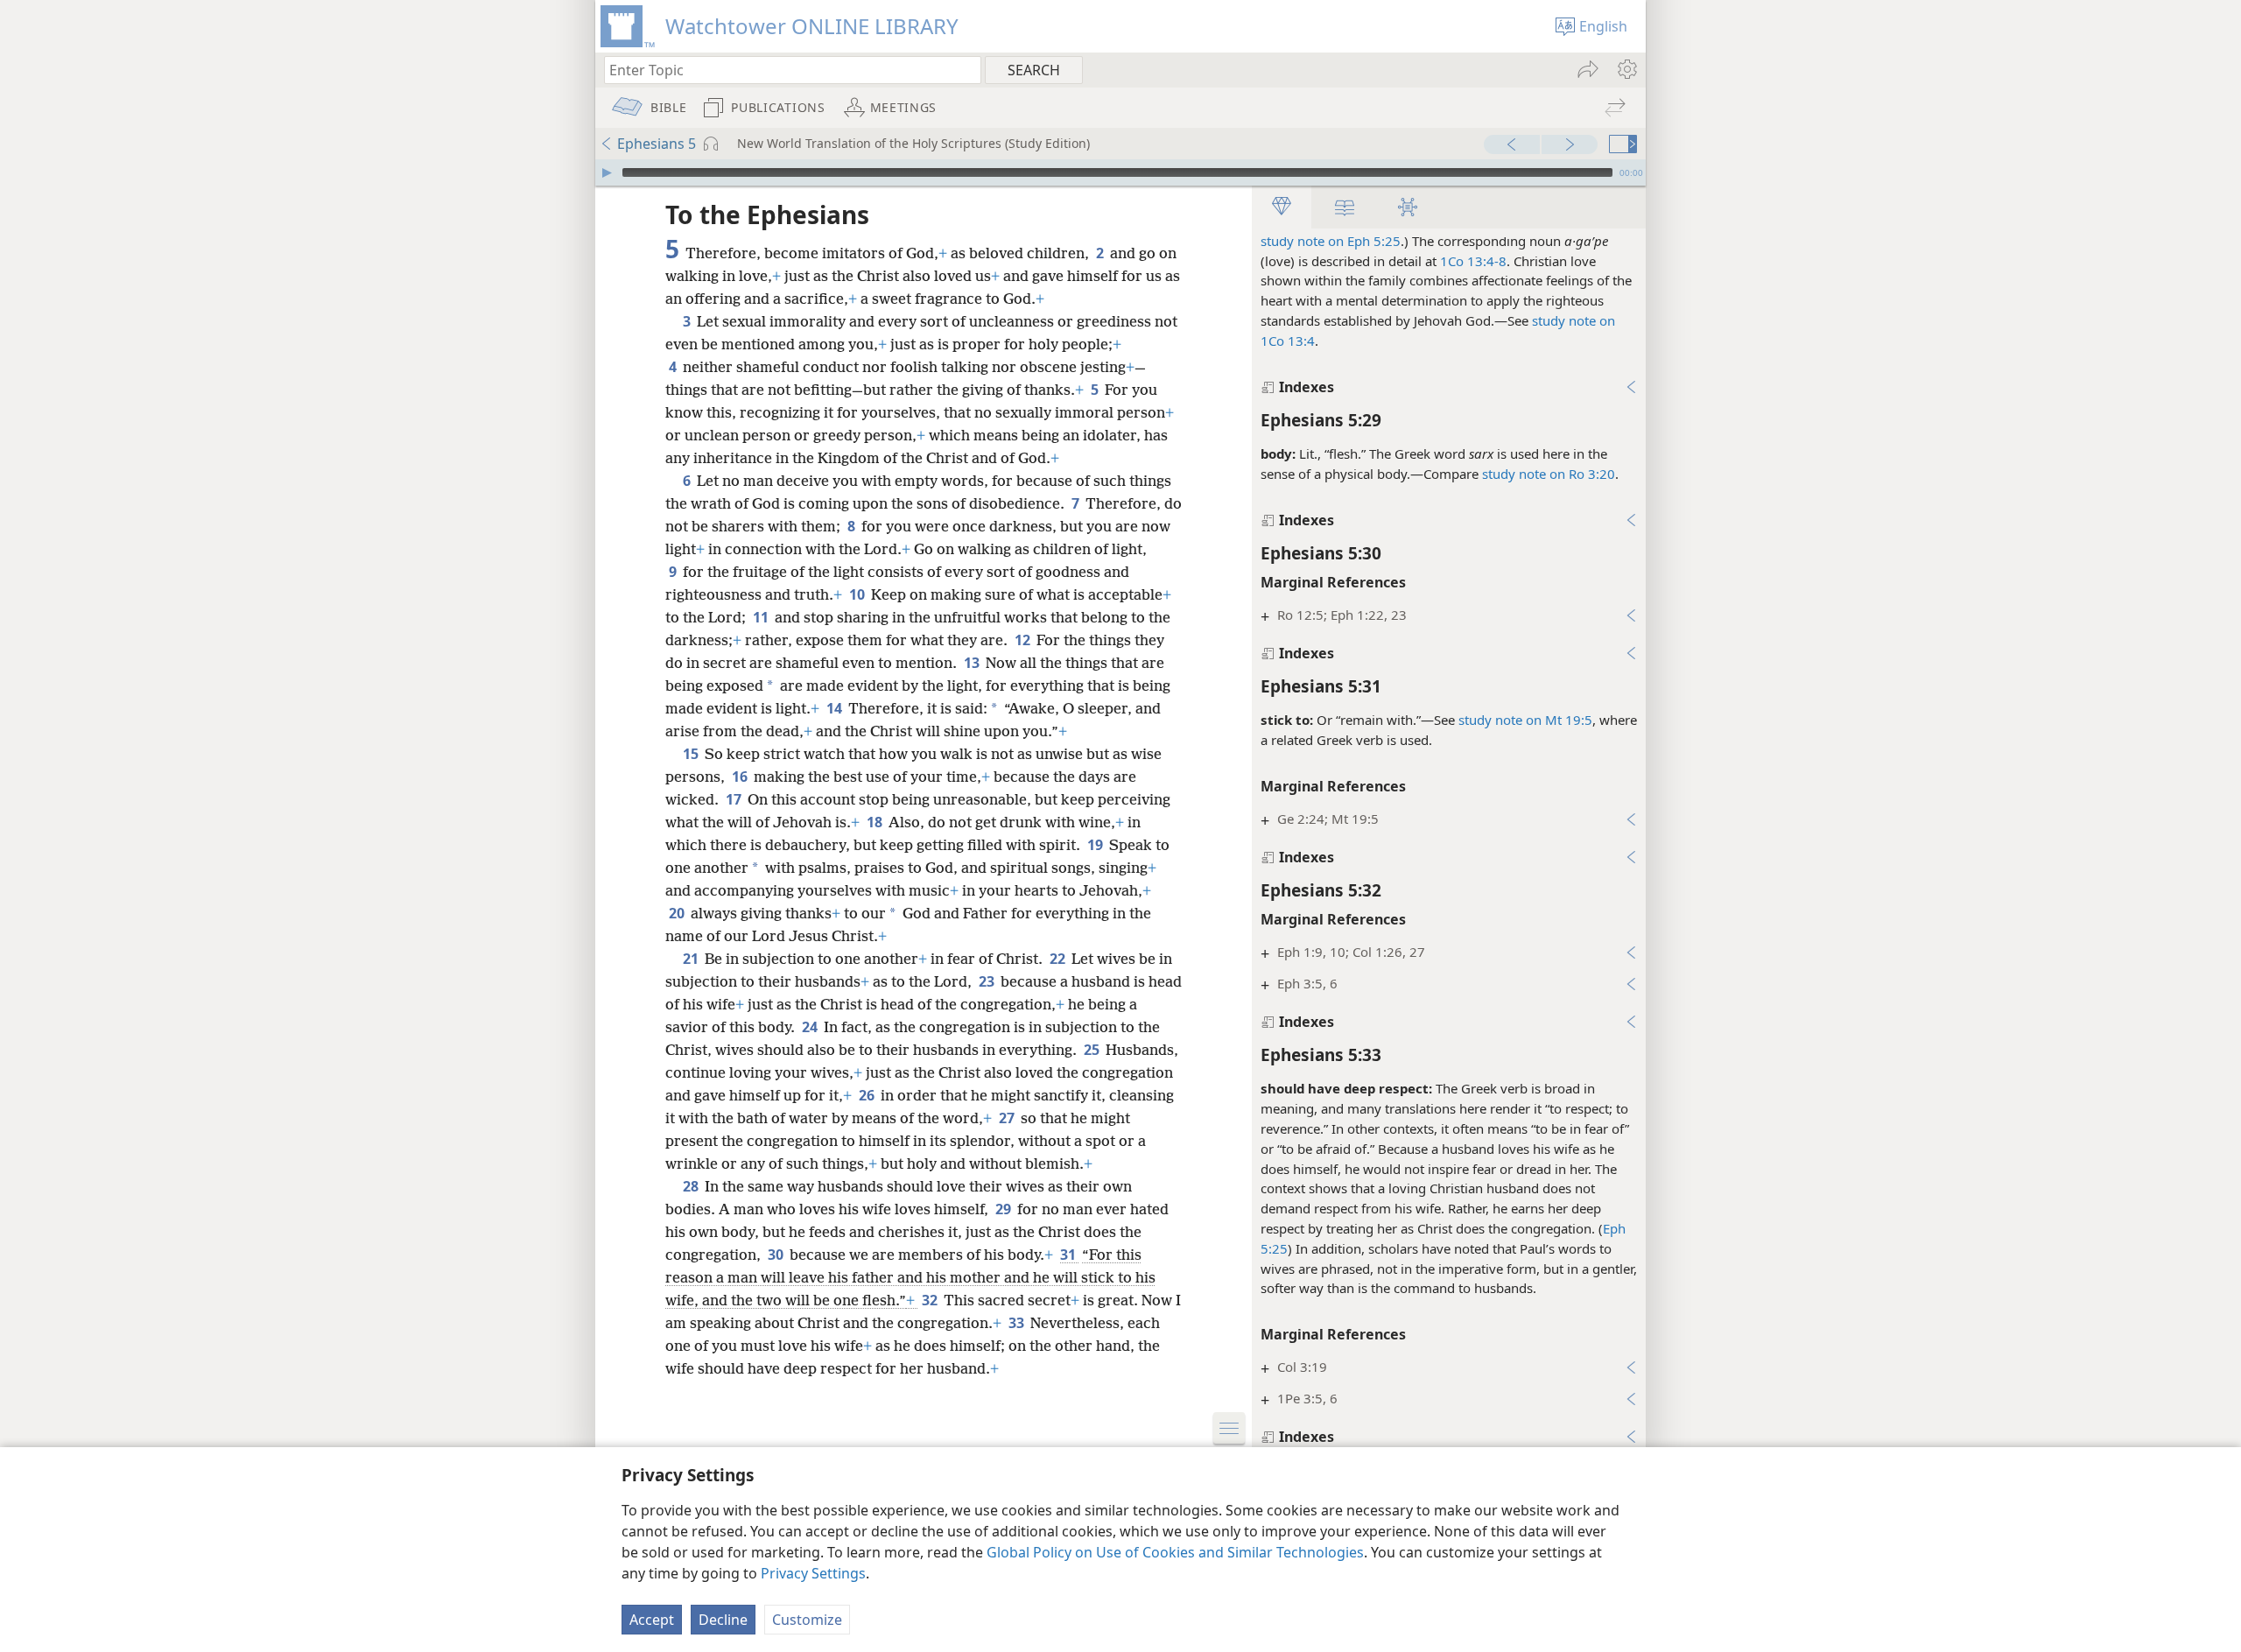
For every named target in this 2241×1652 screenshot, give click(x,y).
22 (1059, 959)
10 (858, 594)
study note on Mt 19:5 (1525, 720)
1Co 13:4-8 (1473, 261)
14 (836, 708)
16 (741, 777)
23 (988, 981)
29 (1005, 1209)
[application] (1120, 172)
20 (678, 913)
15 (692, 754)
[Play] (607, 172)
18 (876, 822)
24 (811, 1027)
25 (1093, 1050)
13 (973, 663)
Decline (723, 1620)
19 (1096, 845)
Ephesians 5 (657, 144)
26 (868, 1095)
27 (1008, 1118)
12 (1024, 640)
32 (931, 1300)
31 (1069, 1255)
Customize (807, 1620)
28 (692, 1186)
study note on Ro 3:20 (1549, 474)
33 (1018, 1323)
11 (762, 617)
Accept (652, 1620)
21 (692, 959)
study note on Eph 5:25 (1331, 241)
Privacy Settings (813, 1573)
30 (777, 1255)
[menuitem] (1626, 69)
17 (735, 799)
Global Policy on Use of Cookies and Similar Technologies (1175, 1552)
